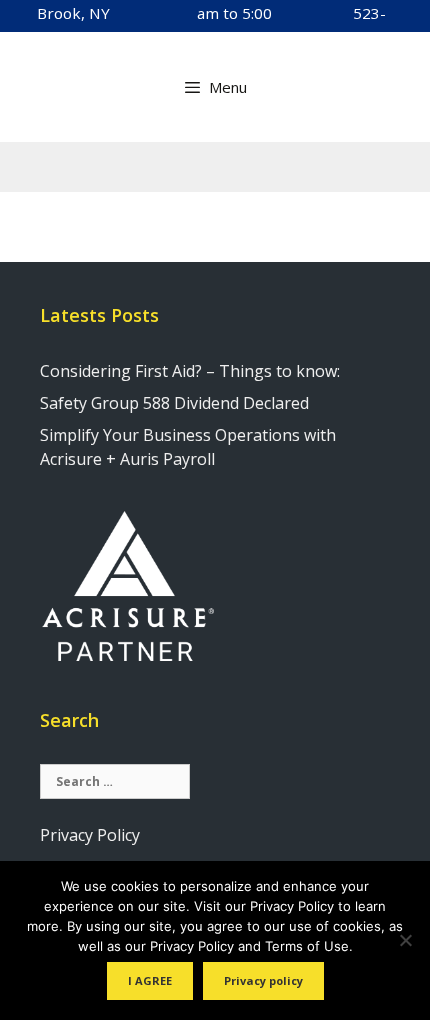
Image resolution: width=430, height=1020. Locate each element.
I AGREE (150, 980)
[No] (405, 940)
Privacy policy (263, 980)
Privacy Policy (90, 835)
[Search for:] (115, 780)
